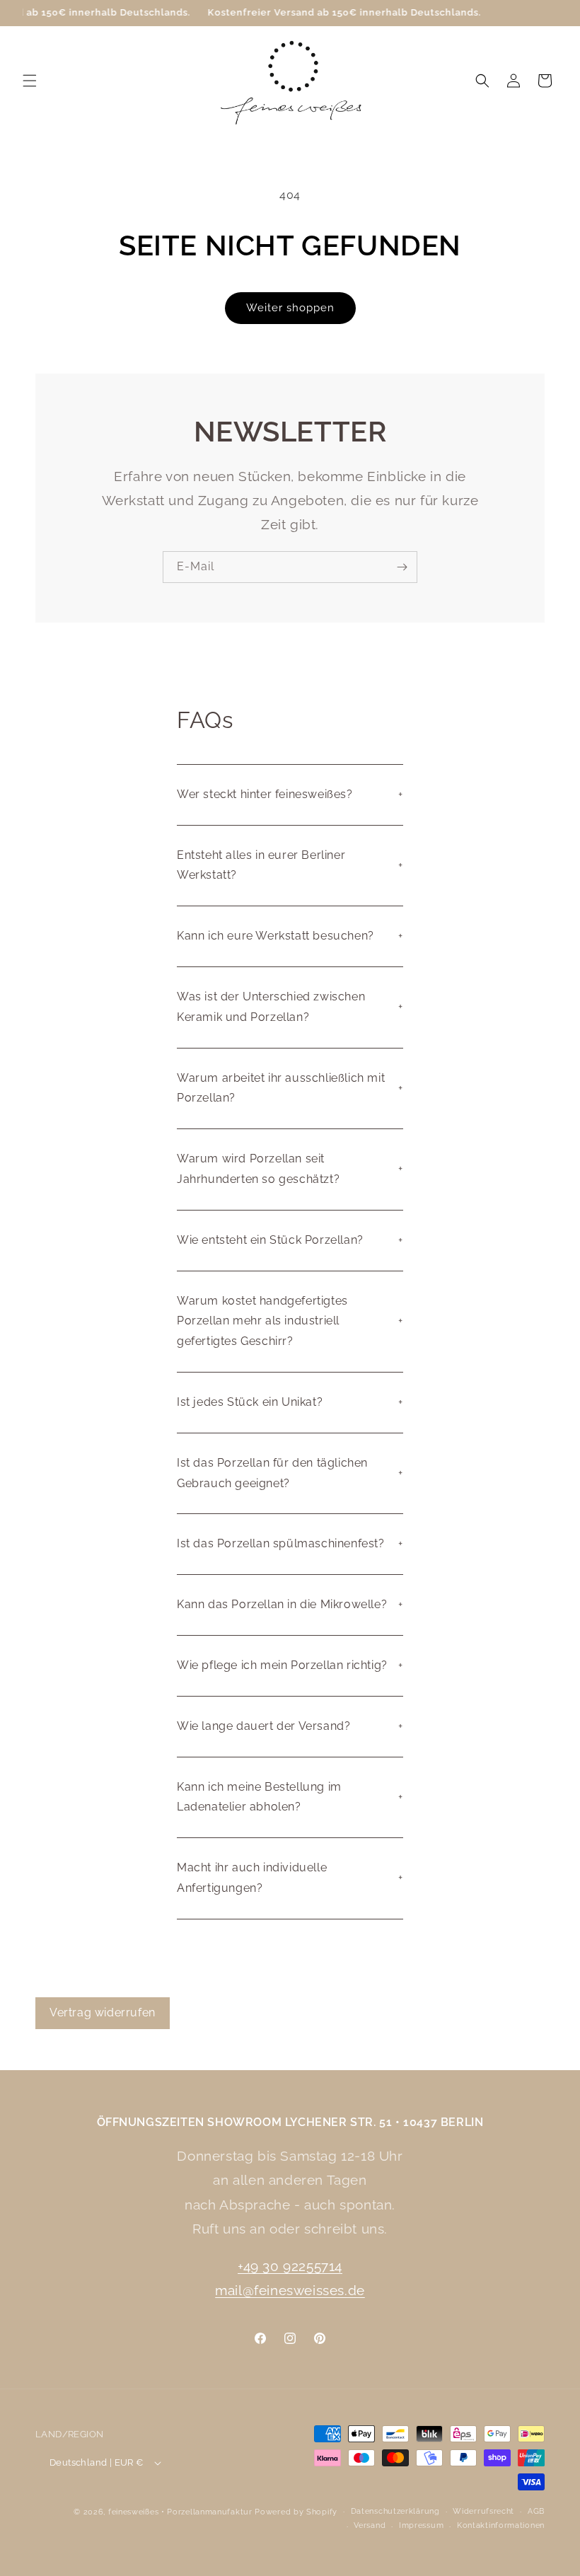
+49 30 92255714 (290, 2266)
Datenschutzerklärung (395, 2511)
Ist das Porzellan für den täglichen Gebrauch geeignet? (272, 1473)
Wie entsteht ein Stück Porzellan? (270, 1240)
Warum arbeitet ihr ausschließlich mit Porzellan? (281, 1088)
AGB (536, 2511)
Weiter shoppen (290, 308)
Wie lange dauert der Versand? (263, 1726)
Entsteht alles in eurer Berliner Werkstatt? (261, 865)
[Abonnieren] (402, 567)
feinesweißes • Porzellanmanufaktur (180, 2512)
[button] (30, 81)
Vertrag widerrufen (103, 2012)
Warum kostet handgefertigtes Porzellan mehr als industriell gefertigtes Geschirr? (262, 1321)
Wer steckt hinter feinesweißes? (265, 794)
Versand (370, 2525)
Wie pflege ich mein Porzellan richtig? (282, 1665)
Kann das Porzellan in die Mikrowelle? (282, 1604)
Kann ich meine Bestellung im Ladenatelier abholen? (259, 1797)
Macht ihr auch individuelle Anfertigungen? (252, 1878)
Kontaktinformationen (501, 2525)
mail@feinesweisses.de (290, 2290)
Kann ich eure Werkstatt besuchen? (275, 936)
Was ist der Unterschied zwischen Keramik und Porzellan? (271, 1007)
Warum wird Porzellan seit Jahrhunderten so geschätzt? (258, 1169)
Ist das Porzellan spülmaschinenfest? (281, 1543)
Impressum (421, 2525)
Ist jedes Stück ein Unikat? (250, 1402)
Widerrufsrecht (483, 2511)
